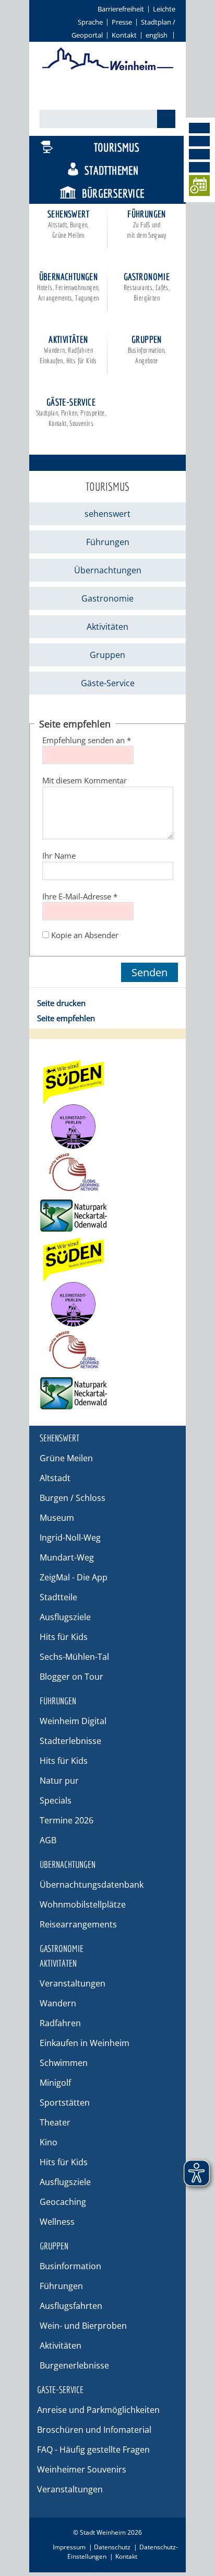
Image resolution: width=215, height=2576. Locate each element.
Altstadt (55, 1478)
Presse (122, 22)
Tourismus (117, 147)
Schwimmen (64, 2063)
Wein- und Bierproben (83, 2326)
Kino (49, 2142)
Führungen (147, 224)
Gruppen (147, 349)
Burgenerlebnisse (74, 2365)
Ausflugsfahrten (71, 2306)
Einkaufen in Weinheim (85, 2043)
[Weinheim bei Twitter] (199, 154)
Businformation (70, 2266)
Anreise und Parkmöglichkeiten (98, 2410)
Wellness (57, 2222)
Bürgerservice (113, 193)
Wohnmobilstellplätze (83, 1904)
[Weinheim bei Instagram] (199, 141)
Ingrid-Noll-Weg (70, 1538)
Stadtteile (58, 1597)
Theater (55, 2122)
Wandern (58, 2003)
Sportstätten (65, 2103)
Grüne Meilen (66, 1458)
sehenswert (68, 224)
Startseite (56, 440)
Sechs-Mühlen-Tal (74, 1657)
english (157, 35)
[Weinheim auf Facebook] (199, 128)
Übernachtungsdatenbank (92, 1885)
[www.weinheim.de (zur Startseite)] (108, 68)
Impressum (69, 2547)
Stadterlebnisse (70, 1741)
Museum (57, 1518)
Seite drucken (61, 1003)
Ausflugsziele (65, 1617)
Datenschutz (112, 2547)
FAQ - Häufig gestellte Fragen (93, 2450)
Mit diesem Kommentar (85, 780)
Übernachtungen (68, 287)
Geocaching (63, 2202)
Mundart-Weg (67, 1557)
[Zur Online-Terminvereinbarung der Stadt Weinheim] (199, 187)
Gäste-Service (71, 412)
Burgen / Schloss (73, 1498)
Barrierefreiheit (121, 9)
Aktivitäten (68, 349)
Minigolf (55, 2083)
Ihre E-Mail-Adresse (80, 896)
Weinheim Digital (73, 1721)
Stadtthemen (111, 170)
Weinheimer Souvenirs (82, 2469)
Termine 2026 (67, 1820)
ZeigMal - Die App (74, 1577)
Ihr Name (59, 856)
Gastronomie (147, 287)
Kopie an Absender (85, 935)
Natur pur (59, 1781)
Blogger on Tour (71, 1677)
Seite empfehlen (66, 1018)
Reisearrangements (78, 1924)
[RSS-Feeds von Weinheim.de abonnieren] (199, 167)
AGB (48, 1840)
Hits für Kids (64, 1637)
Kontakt (124, 35)
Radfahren (60, 2023)
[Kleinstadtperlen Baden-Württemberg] (107, 1127)
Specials (56, 1800)
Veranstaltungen (73, 1983)
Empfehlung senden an (87, 740)
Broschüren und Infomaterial (94, 2430)
